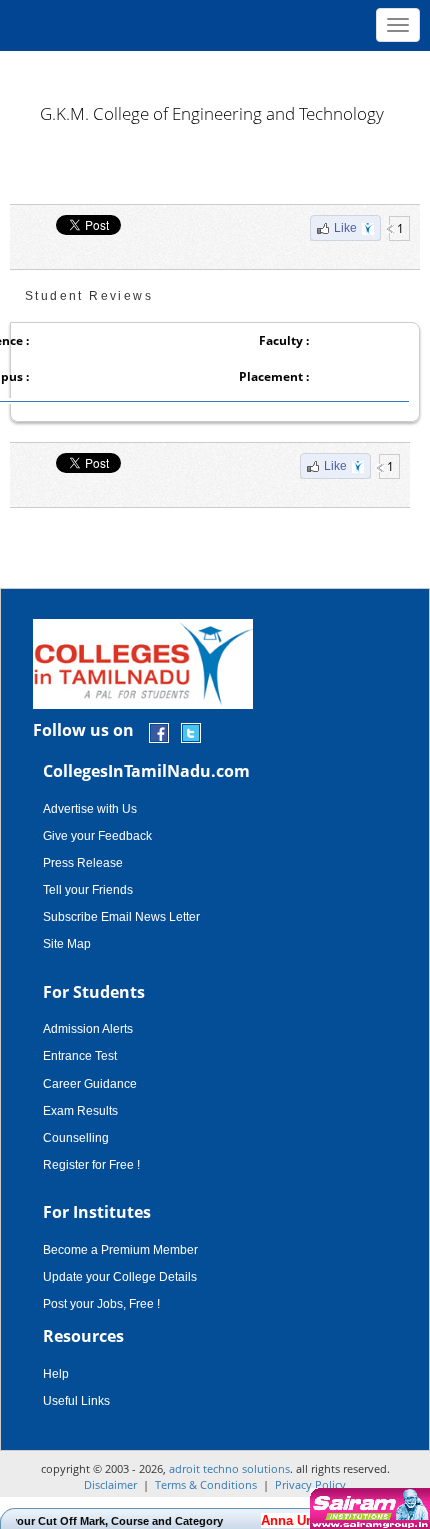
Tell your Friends (88, 890)
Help (56, 1374)
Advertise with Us (90, 809)
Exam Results (80, 1111)
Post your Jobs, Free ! (101, 1304)
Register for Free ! (91, 1165)
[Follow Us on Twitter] (191, 731)
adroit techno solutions (229, 1468)
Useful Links (76, 1401)
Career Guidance (90, 1084)
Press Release (83, 863)
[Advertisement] (215, 70)
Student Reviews (89, 296)
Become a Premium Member (120, 1250)
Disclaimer (110, 1484)
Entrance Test (80, 1056)
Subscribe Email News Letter (121, 917)
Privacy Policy (310, 1484)
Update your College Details (120, 1277)
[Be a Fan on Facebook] (159, 731)
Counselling (76, 1138)
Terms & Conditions (206, 1484)
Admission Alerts (88, 1029)
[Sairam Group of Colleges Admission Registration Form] (367, 1508)
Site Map (67, 944)
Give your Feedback (97, 836)
